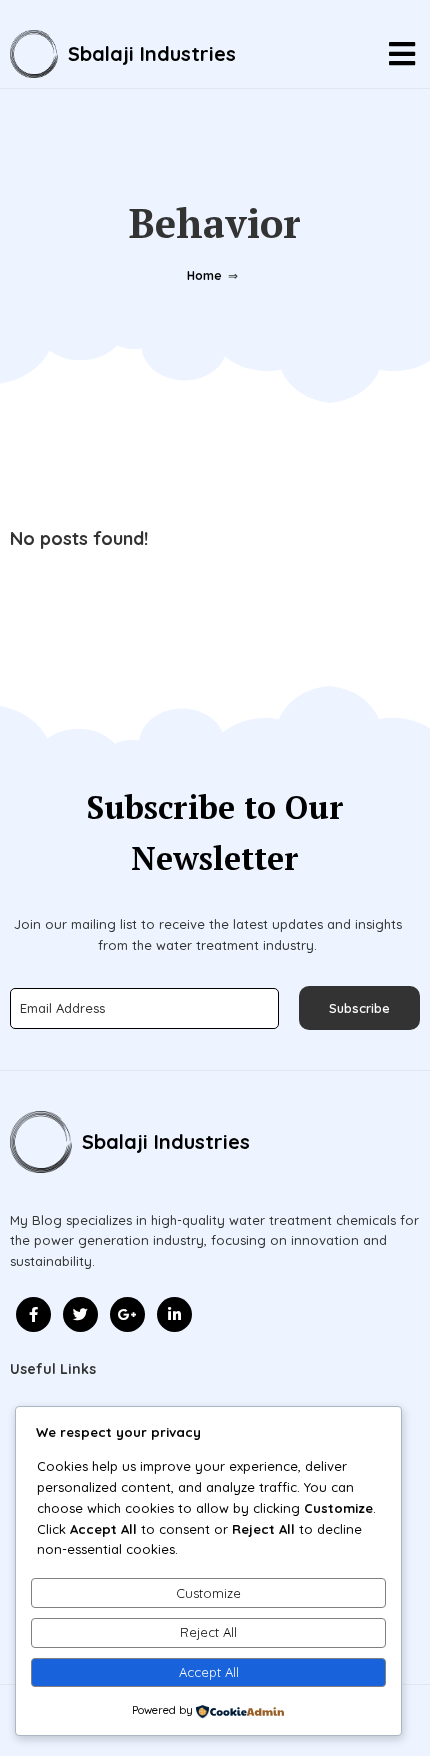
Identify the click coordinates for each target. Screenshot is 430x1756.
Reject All (208, 1632)
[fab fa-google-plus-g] (127, 1314)
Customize (208, 1593)
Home (204, 275)
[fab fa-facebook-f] (33, 1314)
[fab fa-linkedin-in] (174, 1314)
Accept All (209, 1672)
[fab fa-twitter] (80, 1314)
